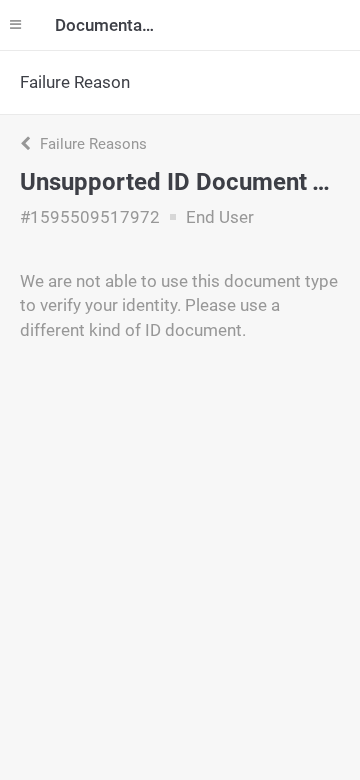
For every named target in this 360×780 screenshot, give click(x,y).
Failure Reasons (91, 144)
